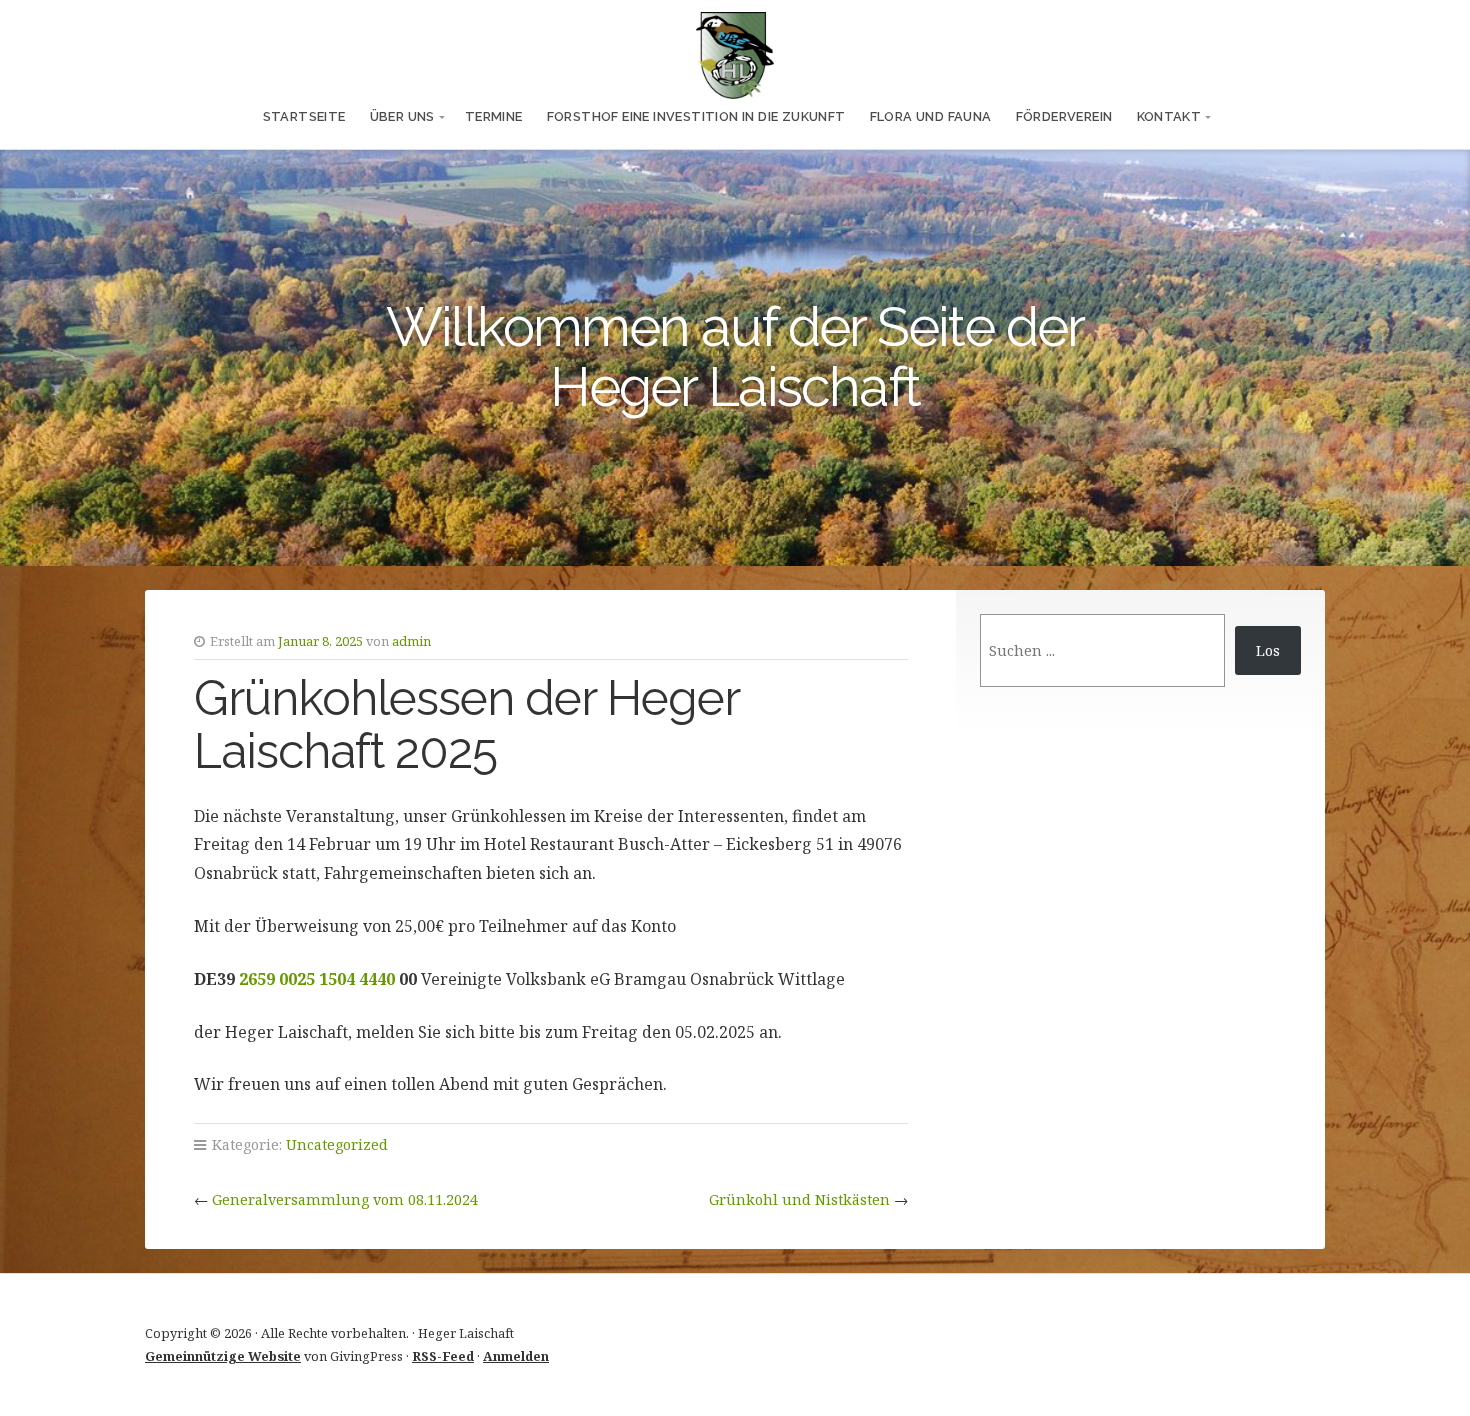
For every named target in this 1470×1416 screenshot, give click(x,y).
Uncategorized (337, 1144)
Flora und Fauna (931, 116)
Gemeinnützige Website (223, 1356)
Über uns (402, 116)
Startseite (304, 116)
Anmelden (516, 1356)
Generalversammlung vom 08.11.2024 (345, 1199)
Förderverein (1064, 116)
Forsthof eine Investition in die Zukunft (696, 116)
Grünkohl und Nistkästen (799, 1199)
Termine (494, 116)
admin (411, 641)
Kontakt (1169, 116)
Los (1268, 650)
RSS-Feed (443, 1356)
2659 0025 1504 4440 (317, 979)
